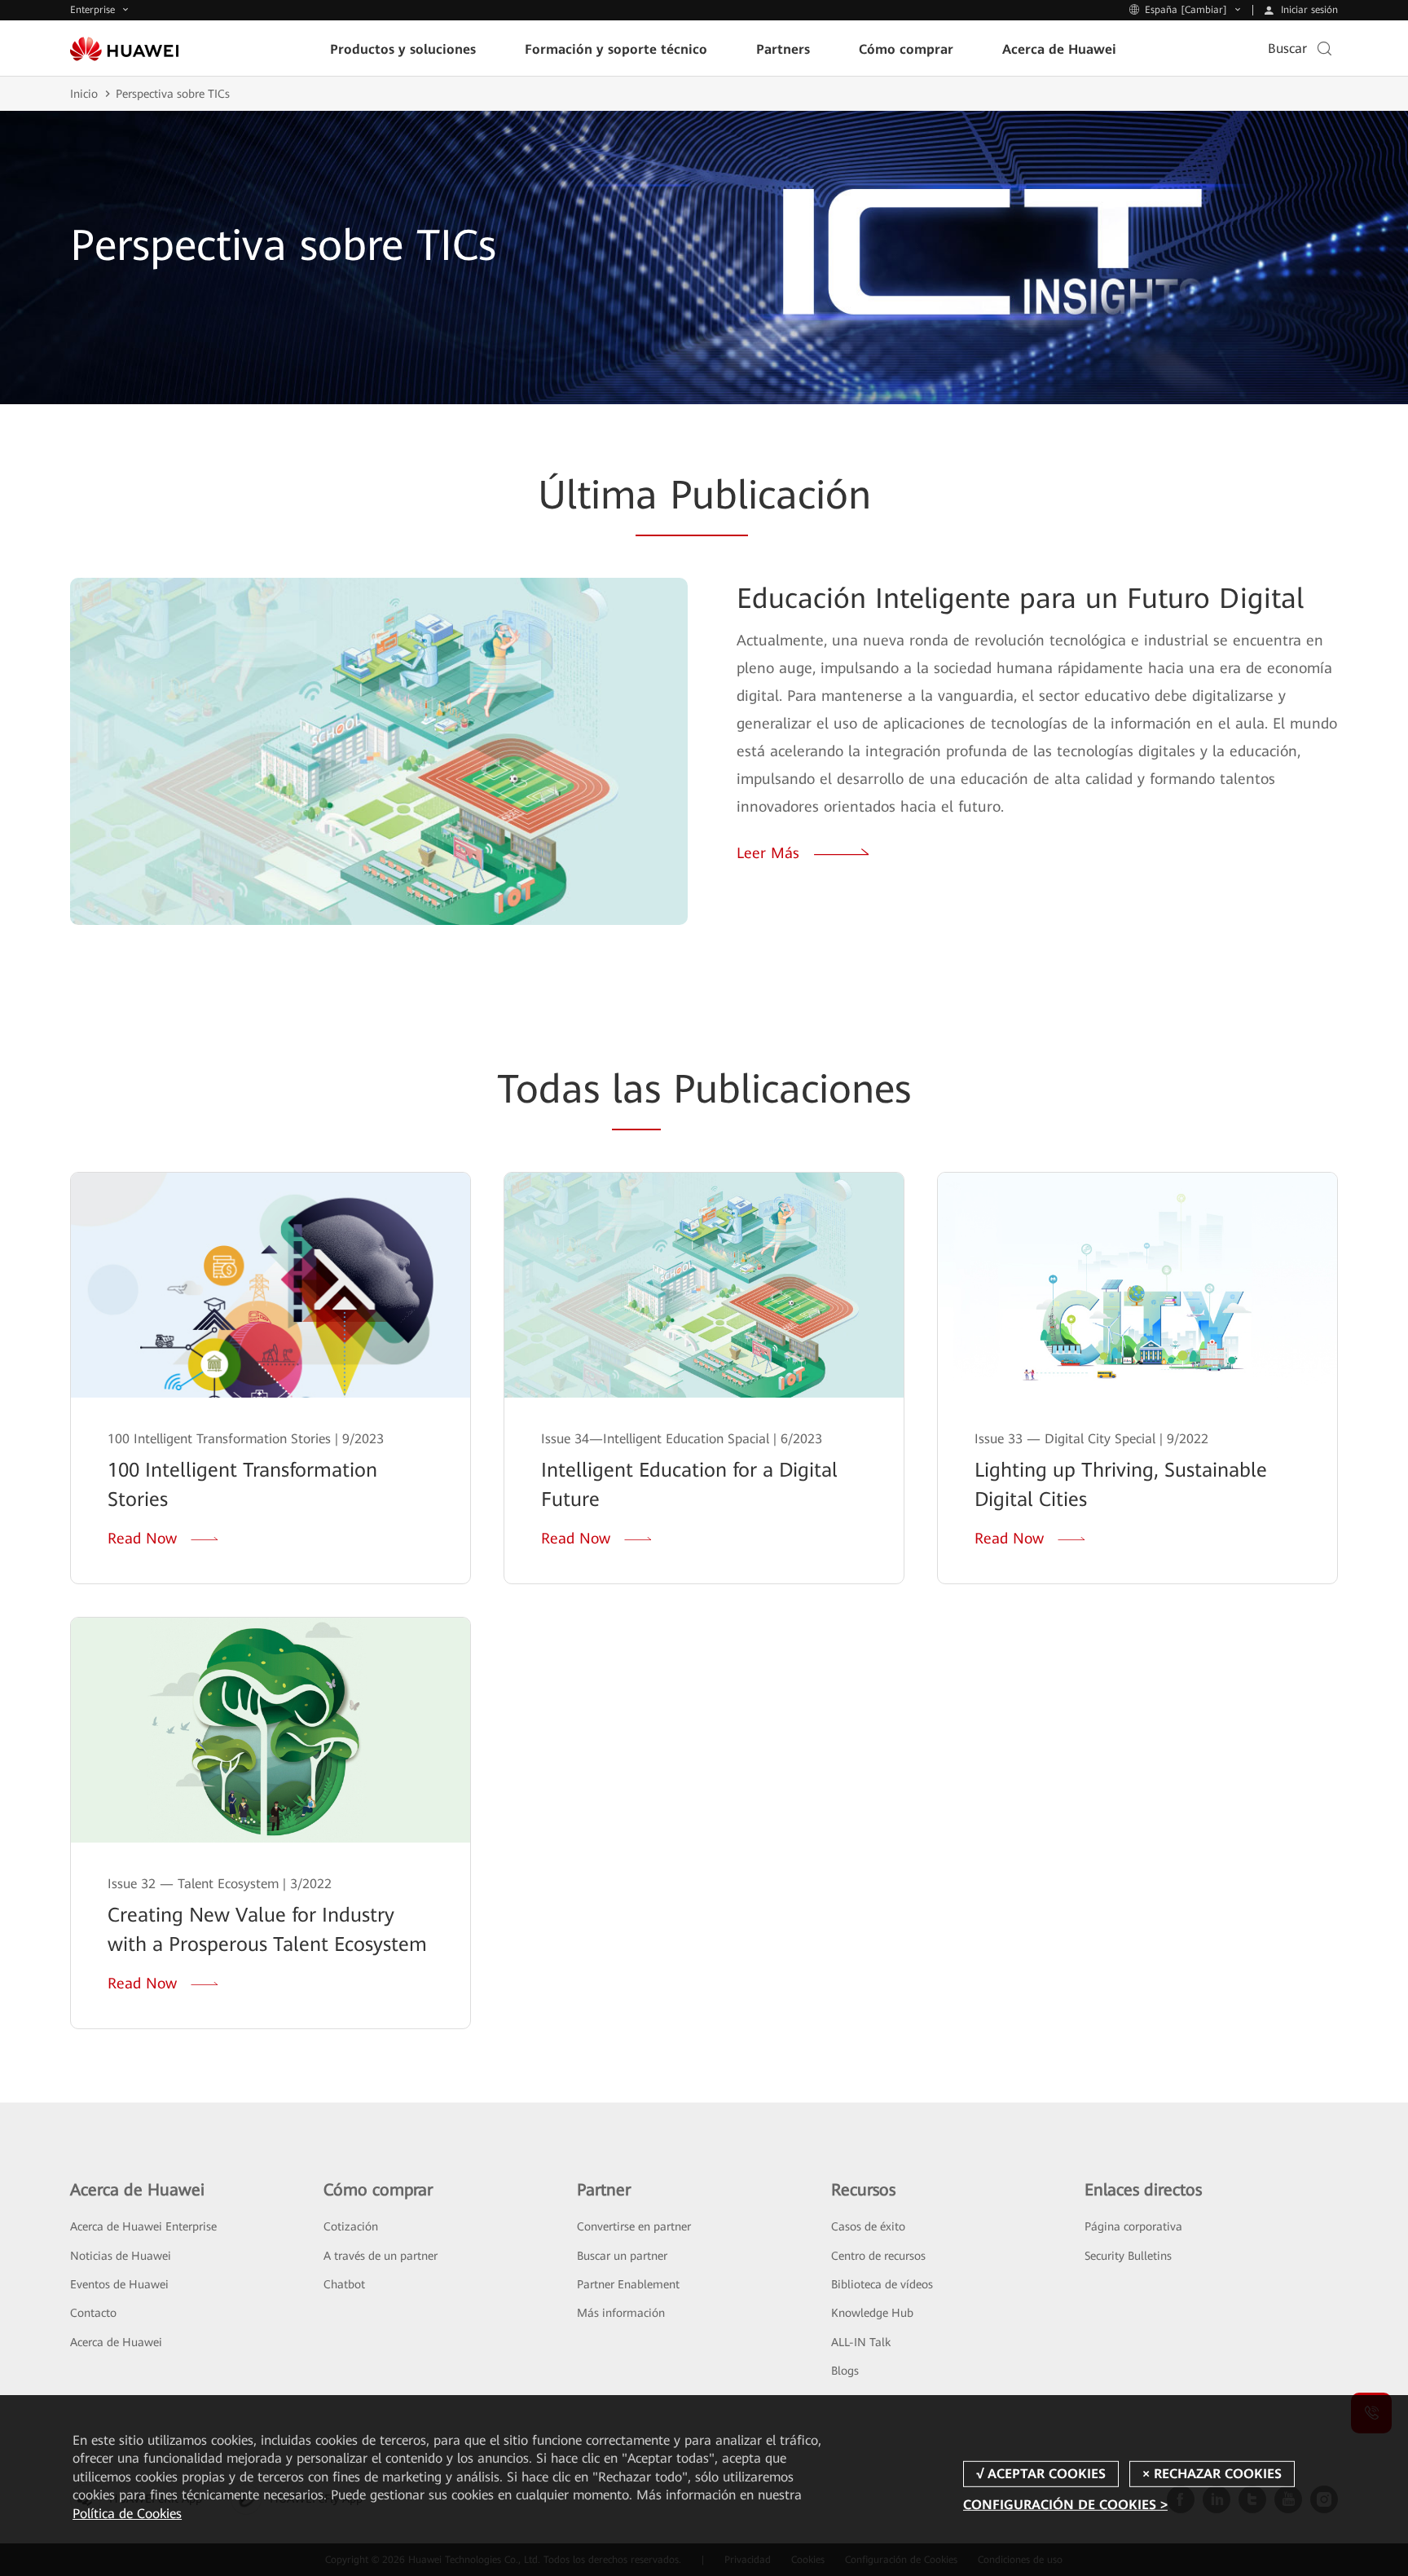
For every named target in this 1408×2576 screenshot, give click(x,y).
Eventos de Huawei (119, 2284)
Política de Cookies (127, 2514)
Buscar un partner (622, 2256)
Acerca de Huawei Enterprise (143, 2226)
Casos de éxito (868, 2226)
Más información (621, 2313)
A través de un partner (381, 2256)
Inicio (84, 94)
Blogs (845, 2371)
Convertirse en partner (634, 2226)
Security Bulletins (1128, 2256)
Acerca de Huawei (116, 2342)
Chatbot (344, 2284)
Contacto (93, 2313)
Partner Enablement (628, 2284)
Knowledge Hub (872, 2313)
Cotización (351, 2226)
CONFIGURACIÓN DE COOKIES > (1065, 2505)
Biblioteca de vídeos (882, 2284)
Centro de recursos (878, 2256)
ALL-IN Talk (861, 2342)
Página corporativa (1133, 2226)
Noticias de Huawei (121, 2256)
